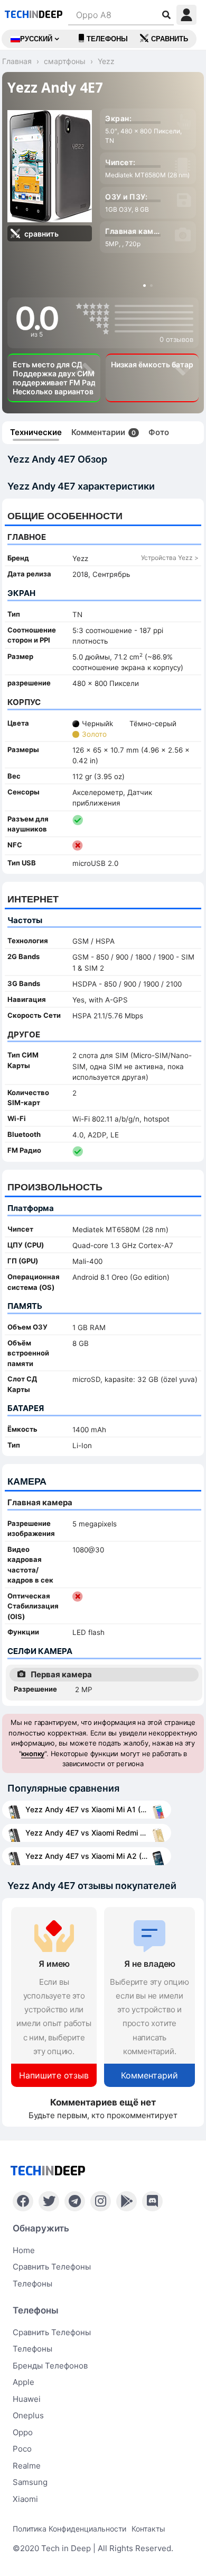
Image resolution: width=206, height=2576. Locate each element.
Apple (24, 2382)
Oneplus (28, 2415)
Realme (27, 2466)
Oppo (23, 2432)
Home (24, 2250)
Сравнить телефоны (52, 2267)
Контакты (148, 2529)
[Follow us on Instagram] (101, 2201)
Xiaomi (25, 2499)
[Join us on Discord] (152, 2201)
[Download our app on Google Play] (127, 2201)
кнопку (33, 1754)
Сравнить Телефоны (52, 2332)
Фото (159, 432)
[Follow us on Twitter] (49, 2201)
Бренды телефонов (50, 2366)
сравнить (170, 39)
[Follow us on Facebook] (23, 2201)
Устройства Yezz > (170, 558)
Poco (22, 2449)
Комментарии (104, 432)
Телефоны (107, 39)
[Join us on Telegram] (75, 2201)
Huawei (27, 2399)
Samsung (30, 2482)
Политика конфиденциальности (69, 2529)
